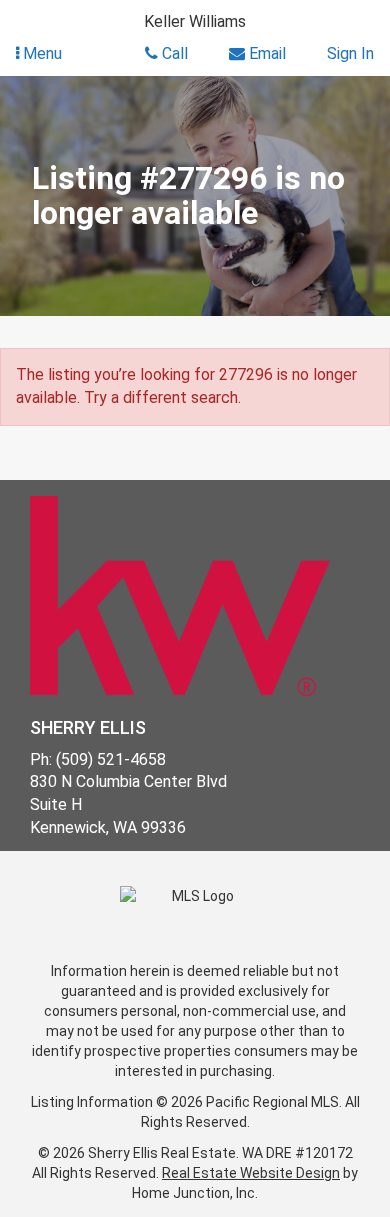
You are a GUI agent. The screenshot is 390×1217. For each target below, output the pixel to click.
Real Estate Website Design (251, 1173)
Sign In (350, 53)
